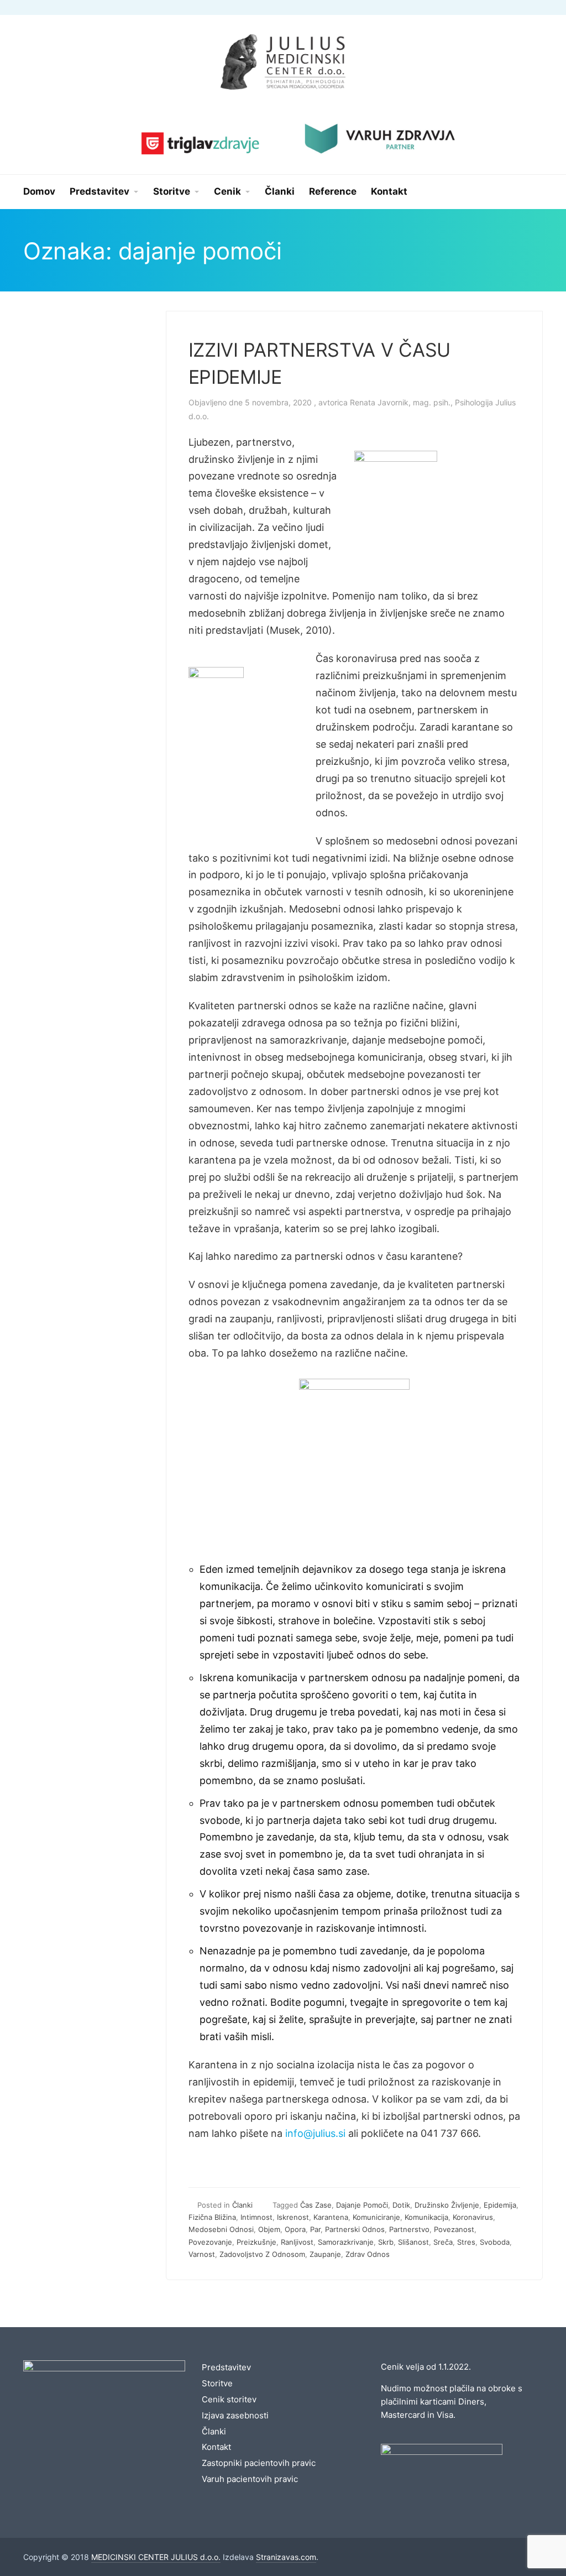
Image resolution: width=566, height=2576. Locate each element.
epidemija (500, 2205)
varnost (202, 2254)
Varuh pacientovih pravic (250, 2479)
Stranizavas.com (286, 2557)
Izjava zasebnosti (235, 2415)
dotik (401, 2205)
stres (466, 2242)
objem (269, 2229)
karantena (331, 2217)
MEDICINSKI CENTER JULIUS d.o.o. (156, 2557)
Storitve (217, 2383)
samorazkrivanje (346, 2242)
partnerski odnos (355, 2229)
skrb (386, 2242)
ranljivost (297, 2242)
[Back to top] (527, 2537)
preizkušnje (256, 2242)
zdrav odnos (368, 2254)
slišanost (413, 2242)
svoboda (495, 2242)
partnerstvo (409, 2229)
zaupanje (325, 2254)
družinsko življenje (447, 2205)
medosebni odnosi (221, 2229)
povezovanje (210, 2242)
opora (295, 2229)
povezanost (454, 2229)
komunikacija (426, 2217)
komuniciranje (376, 2217)
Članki (242, 2205)
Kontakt (216, 2447)
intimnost (256, 2217)
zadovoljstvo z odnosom (262, 2254)
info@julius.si (315, 2133)
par (315, 2229)
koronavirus (473, 2217)
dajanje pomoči (362, 2205)
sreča (443, 2242)
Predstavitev (226, 2367)
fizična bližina (212, 2217)
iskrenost (293, 2217)
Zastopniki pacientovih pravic (259, 2463)
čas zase (316, 2205)
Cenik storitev (229, 2399)
